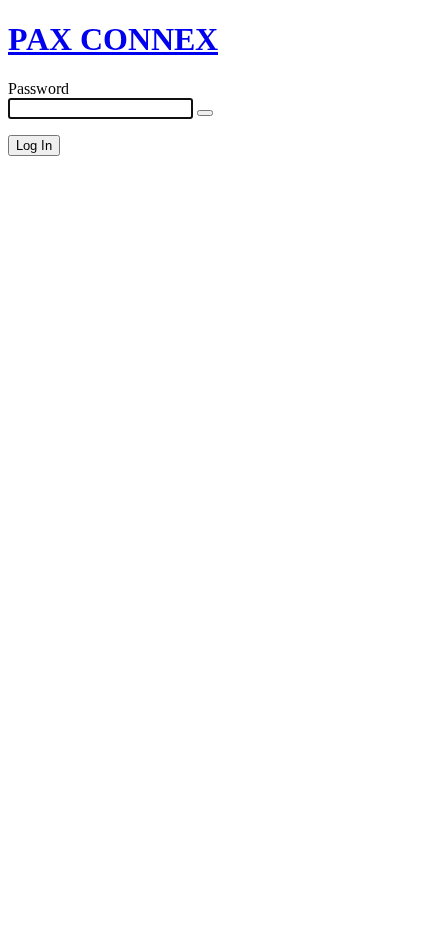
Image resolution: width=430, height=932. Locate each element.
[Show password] (205, 113)
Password (38, 88)
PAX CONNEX (113, 39)
